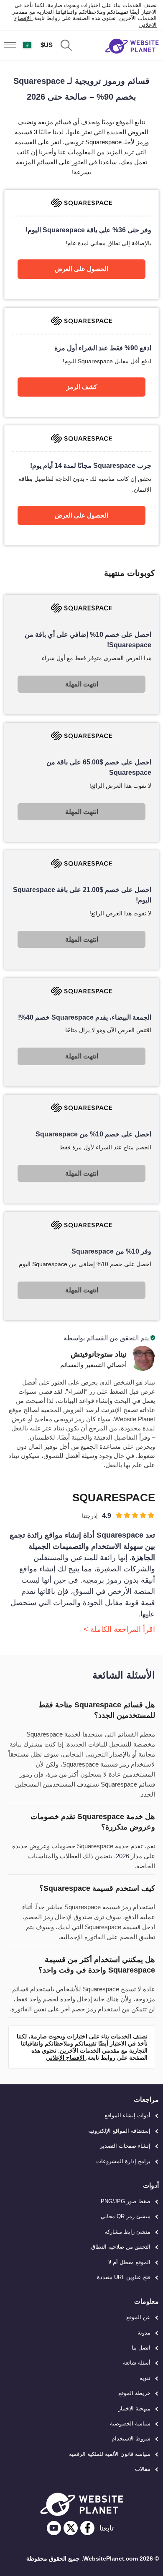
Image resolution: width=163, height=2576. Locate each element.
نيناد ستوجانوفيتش (99, 1354)
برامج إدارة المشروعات (123, 2161)
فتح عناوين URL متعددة (124, 2277)
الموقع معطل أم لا (129, 2262)
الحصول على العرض (81, 269)
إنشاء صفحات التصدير (125, 2146)
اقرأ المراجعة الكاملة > (119, 1629)
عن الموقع (138, 2317)
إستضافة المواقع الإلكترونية (119, 2131)
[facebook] (87, 2528)
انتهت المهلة (82, 684)
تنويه (145, 2378)
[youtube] (54, 2528)
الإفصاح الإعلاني (66, 2058)
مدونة (144, 2333)
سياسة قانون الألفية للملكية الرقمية (110, 2454)
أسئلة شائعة (137, 2363)
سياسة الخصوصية (130, 2424)
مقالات (143, 2469)
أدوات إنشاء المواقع (127, 2115)
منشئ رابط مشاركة (127, 2232)
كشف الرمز (82, 387)
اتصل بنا (141, 2348)
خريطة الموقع (134, 2393)
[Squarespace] (82, 244)
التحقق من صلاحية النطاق (121, 2247)
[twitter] (71, 2528)
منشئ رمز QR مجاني (126, 2216)
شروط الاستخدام (131, 2439)
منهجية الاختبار (134, 2409)
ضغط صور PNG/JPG (126, 2201)
